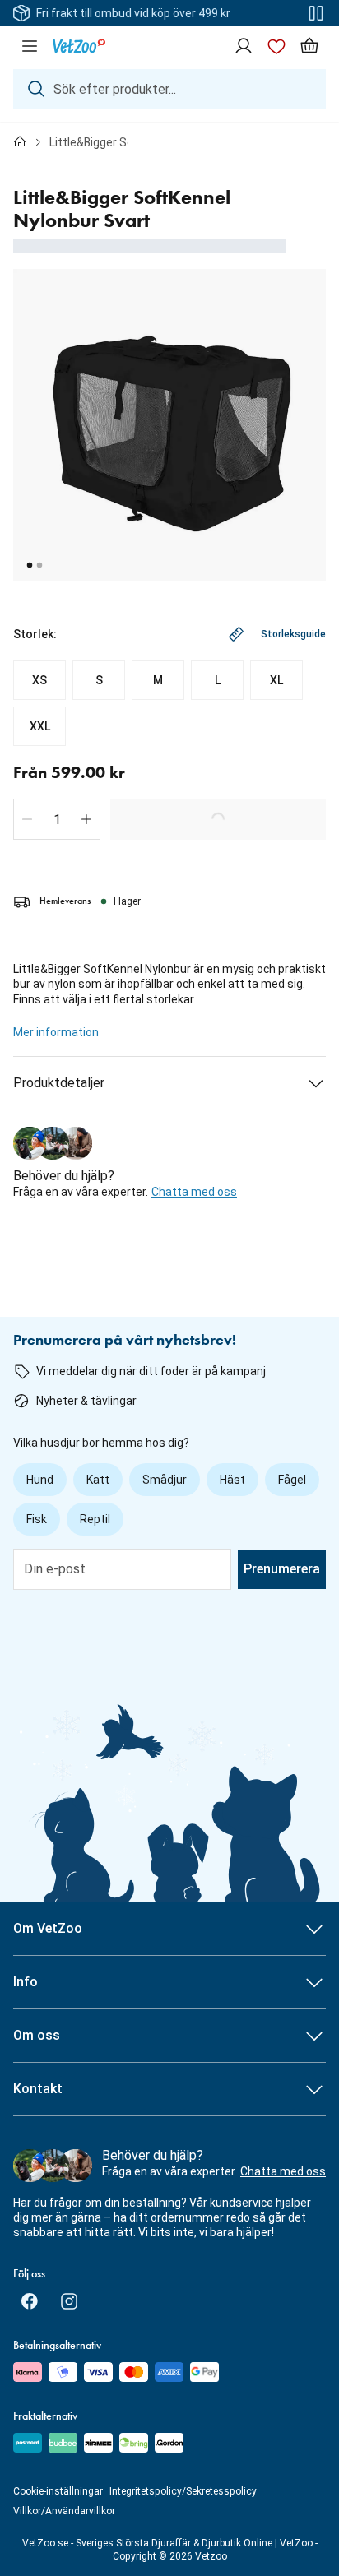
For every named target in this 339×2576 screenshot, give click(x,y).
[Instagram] (69, 2301)
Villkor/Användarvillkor (64, 2511)
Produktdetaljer (59, 1083)
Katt (98, 1480)
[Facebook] (30, 2301)
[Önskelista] (276, 46)
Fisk (37, 1519)
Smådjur (165, 1480)
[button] (27, 819)
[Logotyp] (79, 46)
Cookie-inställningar (58, 2491)
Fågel (292, 1480)
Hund (40, 1480)
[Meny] (30, 46)
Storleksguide (293, 634)
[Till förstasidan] (20, 142)
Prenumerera (282, 1569)
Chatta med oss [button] (194, 1192)
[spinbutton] (57, 819)
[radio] (39, 680)
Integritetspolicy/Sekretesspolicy (183, 2491)
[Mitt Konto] (244, 46)
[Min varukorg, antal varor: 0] (309, 46)
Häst (232, 1480)
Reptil (95, 1519)
